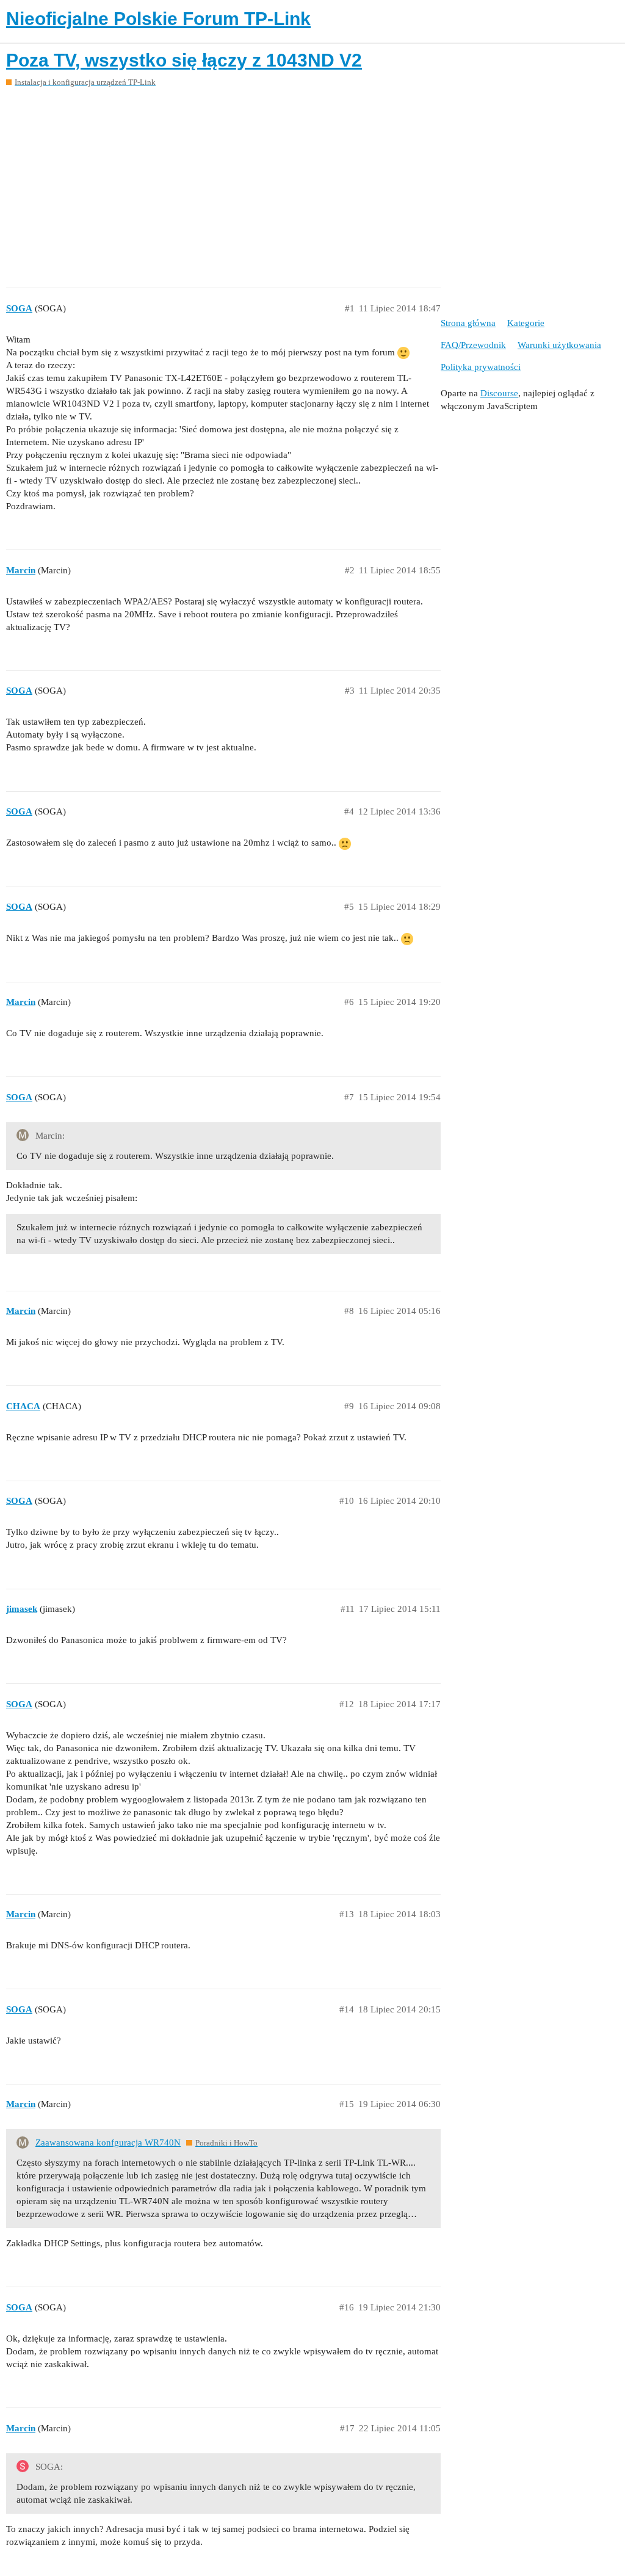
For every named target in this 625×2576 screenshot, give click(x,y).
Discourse (499, 393)
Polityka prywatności (481, 367)
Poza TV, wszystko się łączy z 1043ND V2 (184, 60)
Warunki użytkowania (559, 345)
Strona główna (468, 323)
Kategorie (526, 323)
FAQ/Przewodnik (473, 345)
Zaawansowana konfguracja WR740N (108, 2142)
